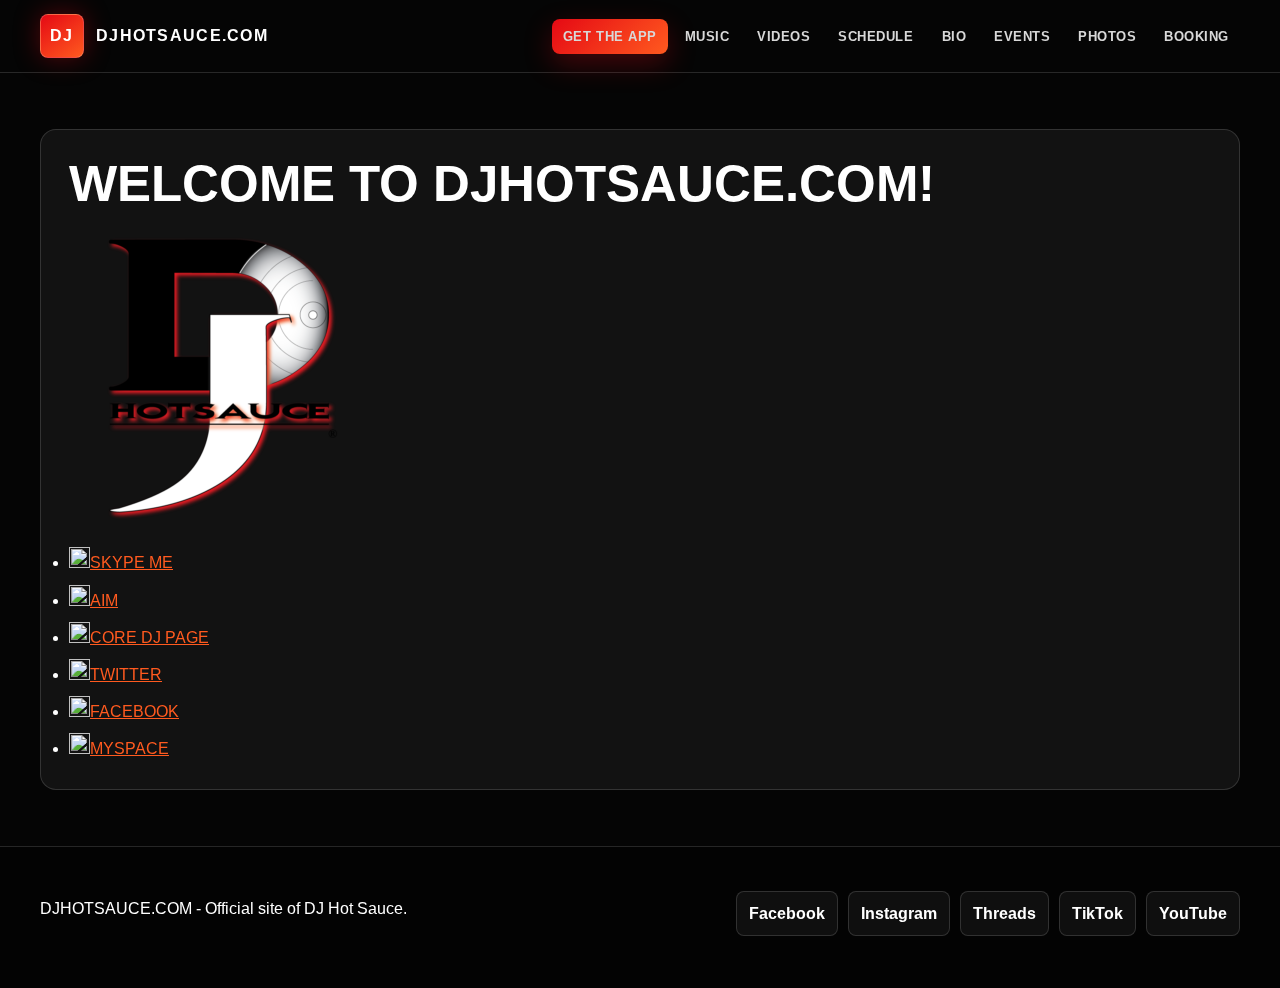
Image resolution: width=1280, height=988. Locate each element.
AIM (104, 600)
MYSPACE (129, 748)
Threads (1004, 913)
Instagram (899, 913)
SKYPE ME (131, 562)
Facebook (787, 913)
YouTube (1193, 913)
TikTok (1097, 913)
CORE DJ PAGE (149, 637)
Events (1022, 36)
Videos (783, 36)
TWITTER (126, 674)
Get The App (610, 36)
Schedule (875, 36)
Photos (1107, 36)
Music (707, 36)
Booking (1196, 36)
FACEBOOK (134, 711)
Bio (954, 36)
